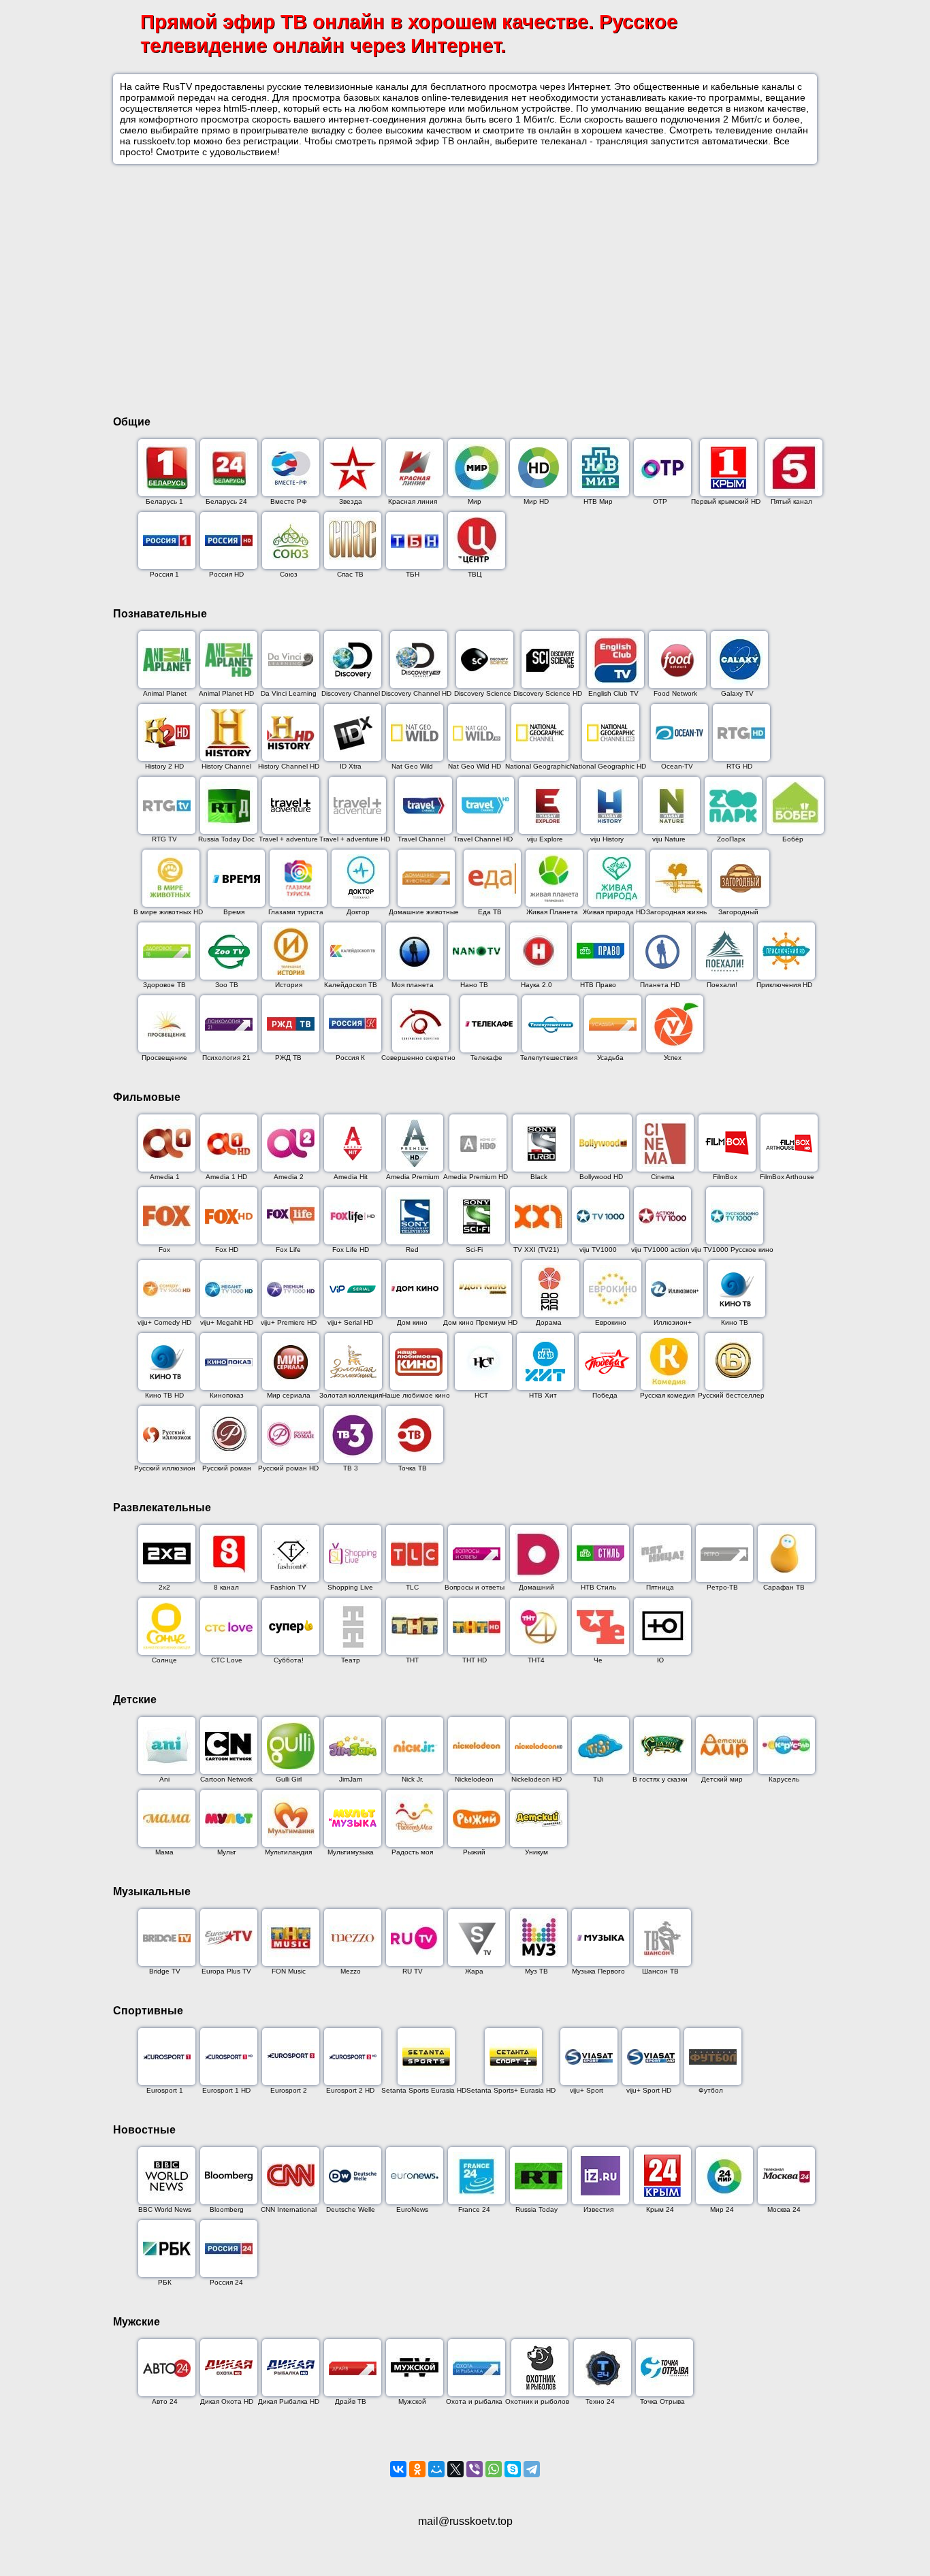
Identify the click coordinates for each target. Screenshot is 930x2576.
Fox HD (227, 1250)
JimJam (351, 1779)
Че (598, 1660)
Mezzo (351, 1971)
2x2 (164, 1587)
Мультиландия (288, 1852)
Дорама (549, 1322)
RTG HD (739, 766)
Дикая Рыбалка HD (289, 2401)
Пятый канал (791, 501)
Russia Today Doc (226, 839)
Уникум (536, 1852)
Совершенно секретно (418, 1058)
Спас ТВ (350, 574)
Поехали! (722, 985)
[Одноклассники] (417, 2469)
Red (412, 1250)
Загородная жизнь (676, 912)
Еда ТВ (490, 912)
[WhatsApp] (494, 2469)
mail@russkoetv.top (465, 2521)
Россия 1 (164, 574)
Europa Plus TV (226, 1971)
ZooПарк (731, 839)
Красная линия (413, 501)
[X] (455, 2469)
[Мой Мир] (436, 2469)
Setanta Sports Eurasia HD (424, 2090)
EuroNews (412, 2209)
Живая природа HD (614, 912)
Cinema (663, 1177)
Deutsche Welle (351, 2209)
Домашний (536, 1587)
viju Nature (669, 839)
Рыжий (474, 1852)
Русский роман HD (288, 1468)
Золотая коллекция (351, 1395)
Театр (351, 1660)
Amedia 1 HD (226, 1177)
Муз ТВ (536, 1971)
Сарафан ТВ (784, 1587)
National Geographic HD (608, 766)
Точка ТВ (413, 1468)
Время (234, 912)
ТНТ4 (536, 1660)
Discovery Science (483, 693)
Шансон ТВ (660, 1971)
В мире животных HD (168, 912)
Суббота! (289, 1660)
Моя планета (413, 985)
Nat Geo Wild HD (475, 766)
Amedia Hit (351, 1177)
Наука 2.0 (536, 985)
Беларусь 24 (226, 501)
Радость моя (412, 1852)
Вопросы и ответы (475, 1587)
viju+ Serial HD (350, 1322)
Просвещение (164, 1058)
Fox (164, 1250)
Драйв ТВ (351, 2401)
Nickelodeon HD (536, 1779)
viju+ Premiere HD (289, 1322)
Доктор (358, 912)
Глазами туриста (296, 912)
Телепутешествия (549, 1058)
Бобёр (793, 839)
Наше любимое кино (416, 1395)
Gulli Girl (289, 1779)
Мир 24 (722, 2209)
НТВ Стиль (598, 1587)
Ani (164, 1779)
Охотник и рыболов (537, 2401)
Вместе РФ (289, 501)
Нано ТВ (474, 985)
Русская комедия (667, 1395)
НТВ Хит (543, 1395)
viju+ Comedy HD (164, 1322)
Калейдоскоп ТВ (351, 985)
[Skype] (513, 2469)
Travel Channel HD (483, 839)
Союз (289, 574)
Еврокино (611, 1322)
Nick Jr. (413, 1779)
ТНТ (412, 1660)
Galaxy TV (737, 693)
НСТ (481, 1395)
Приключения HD (784, 985)
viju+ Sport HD (649, 2090)
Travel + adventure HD (355, 839)
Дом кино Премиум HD (480, 1322)
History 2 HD (164, 766)
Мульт (227, 1852)
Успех (673, 1058)
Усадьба (610, 1058)
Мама (164, 1852)
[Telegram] (532, 2469)
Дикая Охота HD (227, 2401)
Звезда (351, 501)
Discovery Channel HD (416, 693)
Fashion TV (288, 1587)
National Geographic (538, 766)
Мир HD (536, 501)
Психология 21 (226, 1058)
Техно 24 (600, 2401)
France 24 (474, 2209)
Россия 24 (226, 2282)
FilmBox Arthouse (787, 1177)
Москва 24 (784, 2209)
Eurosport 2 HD (350, 2090)
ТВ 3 (351, 1468)
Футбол (711, 2090)
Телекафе (486, 1058)
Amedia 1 (165, 1177)
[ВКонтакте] (398, 2469)
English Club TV (613, 693)
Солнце (164, 1660)
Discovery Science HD (548, 693)
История (289, 985)
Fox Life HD (351, 1250)
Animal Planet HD (226, 693)
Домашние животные (424, 912)
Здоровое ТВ (164, 985)
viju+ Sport (587, 2090)
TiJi (598, 1779)
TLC (412, 1587)
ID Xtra (351, 766)
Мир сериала (289, 1395)
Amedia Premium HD (476, 1177)
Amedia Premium (413, 1177)
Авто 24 (165, 2401)
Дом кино (412, 1322)
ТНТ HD (475, 1660)
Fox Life (288, 1250)
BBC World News (165, 2209)
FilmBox (725, 1177)
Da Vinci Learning (289, 693)
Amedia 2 (289, 1177)
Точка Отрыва (662, 2401)
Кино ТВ (735, 1322)
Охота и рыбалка (474, 2401)
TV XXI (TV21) (536, 1250)
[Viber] (475, 2469)
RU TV (413, 1971)
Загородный (738, 912)
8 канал (226, 1587)
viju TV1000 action (660, 1250)
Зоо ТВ (227, 985)
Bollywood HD (601, 1177)
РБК (165, 2282)
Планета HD (660, 985)
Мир (475, 501)
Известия (598, 2209)
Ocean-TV (677, 766)
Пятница (660, 1587)
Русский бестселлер (731, 1395)
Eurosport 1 (165, 2090)
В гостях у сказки (660, 1779)
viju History (607, 839)
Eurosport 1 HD (226, 2090)
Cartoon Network (226, 1779)
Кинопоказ (227, 1395)
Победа (605, 1395)
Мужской (412, 2401)
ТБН (413, 574)
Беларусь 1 (164, 501)
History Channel (226, 766)
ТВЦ (475, 574)
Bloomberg (227, 2209)
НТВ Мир (598, 501)
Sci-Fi (474, 1250)
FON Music (289, 1971)
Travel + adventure (288, 839)
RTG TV (164, 839)
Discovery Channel (351, 693)
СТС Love (227, 1660)
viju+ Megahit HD (227, 1322)
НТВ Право (598, 985)
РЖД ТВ (288, 1058)
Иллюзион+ (673, 1322)
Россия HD (226, 574)
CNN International (289, 2209)
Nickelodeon (474, 1779)
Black (539, 1177)
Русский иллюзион (165, 1468)
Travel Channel (421, 839)
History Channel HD (289, 766)
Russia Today (536, 2209)
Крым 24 (660, 2209)
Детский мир (722, 1779)
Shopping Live (350, 1587)
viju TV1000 (598, 1250)
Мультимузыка (351, 1852)
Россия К (350, 1058)
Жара (474, 1971)
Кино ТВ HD (164, 1395)
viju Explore (545, 839)
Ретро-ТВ (722, 1587)
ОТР (660, 501)
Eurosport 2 (289, 2090)
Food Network (675, 693)
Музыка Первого (598, 1971)
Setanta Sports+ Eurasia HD (511, 2090)
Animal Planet (165, 693)
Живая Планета (552, 912)
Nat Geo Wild (412, 766)
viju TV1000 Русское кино (732, 1250)
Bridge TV (165, 1971)
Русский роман (227, 1468)
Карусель (784, 1779)
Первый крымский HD (726, 501)
